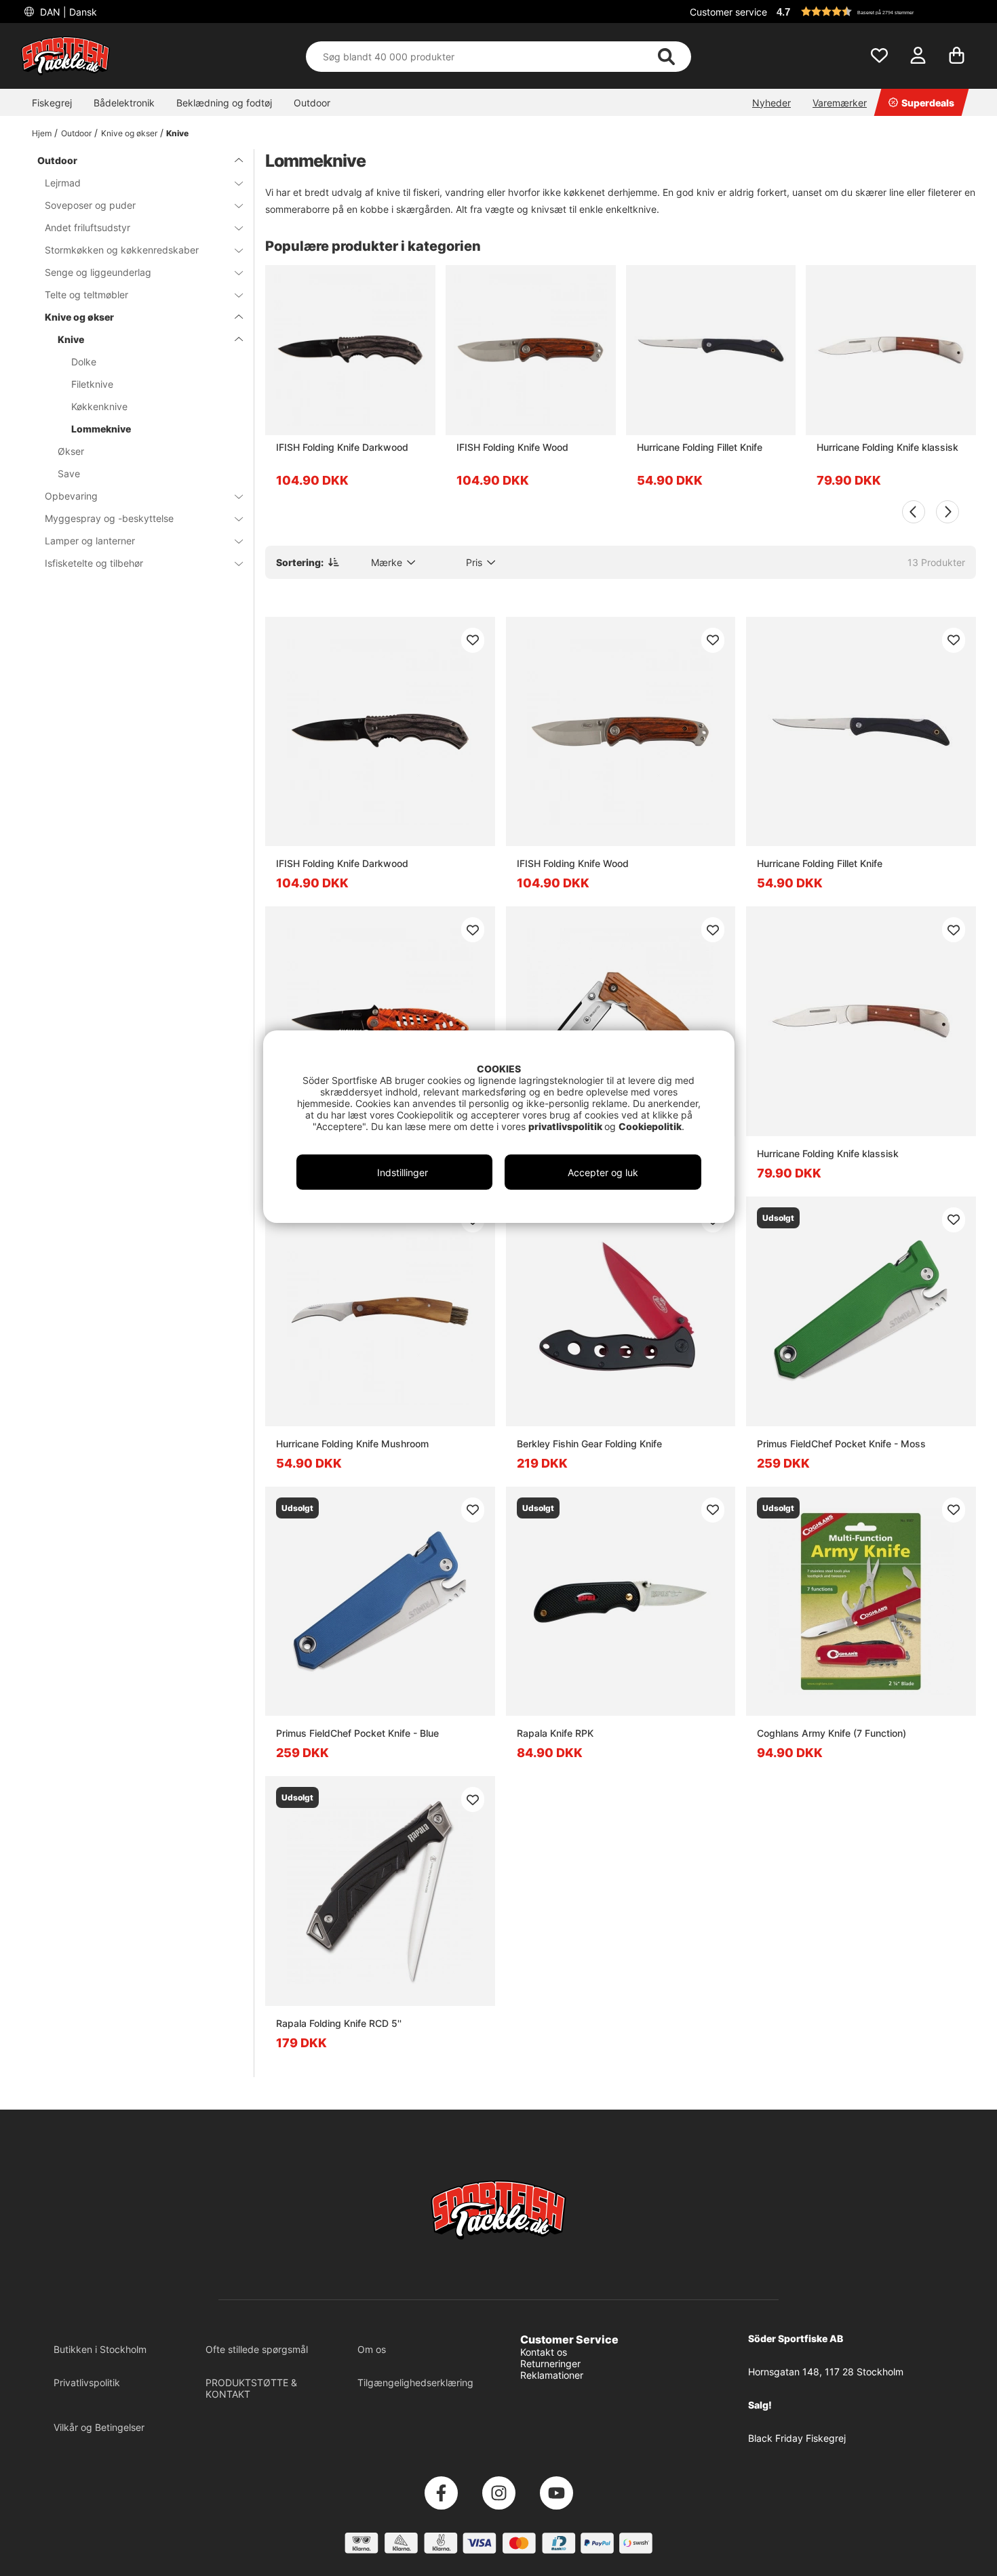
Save (69, 474)
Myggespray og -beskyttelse (109, 518)
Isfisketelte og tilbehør (94, 563)
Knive (177, 133)
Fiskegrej (52, 103)
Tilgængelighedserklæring (415, 2382)
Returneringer (550, 2363)
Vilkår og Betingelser (99, 2427)
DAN (67, 12)
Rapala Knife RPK (555, 1733)
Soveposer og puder (90, 205)
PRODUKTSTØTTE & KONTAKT (251, 2388)
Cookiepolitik (650, 1126)
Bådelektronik (124, 103)
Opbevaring (71, 496)
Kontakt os (544, 2352)
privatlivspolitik (566, 1126)
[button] (874, 12)
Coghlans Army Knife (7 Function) (832, 1733)
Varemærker (840, 103)
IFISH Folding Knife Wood (512, 447)
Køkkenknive (99, 406)
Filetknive (92, 384)
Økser (71, 451)
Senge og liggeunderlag (98, 272)
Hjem (42, 133)
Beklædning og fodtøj (224, 103)
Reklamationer (552, 2375)
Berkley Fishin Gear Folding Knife (589, 1444)
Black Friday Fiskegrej (797, 2438)
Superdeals (928, 103)
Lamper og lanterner (90, 541)
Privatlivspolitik (87, 2382)
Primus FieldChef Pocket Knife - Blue (357, 1733)
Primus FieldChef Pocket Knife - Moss (841, 1444)
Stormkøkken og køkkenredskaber (122, 250)
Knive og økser (129, 133)
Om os (372, 2349)
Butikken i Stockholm (100, 2349)
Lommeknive (101, 429)
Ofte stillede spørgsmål (257, 2349)
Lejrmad (63, 183)
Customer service (728, 12)
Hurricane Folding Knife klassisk (887, 447)
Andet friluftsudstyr (87, 227)
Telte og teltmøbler (86, 295)
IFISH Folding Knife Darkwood (342, 447)
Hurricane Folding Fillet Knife (700, 447)
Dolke (84, 362)
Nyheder (771, 103)
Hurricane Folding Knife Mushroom (352, 1444)
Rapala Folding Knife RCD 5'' (339, 2023)
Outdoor (312, 103)
